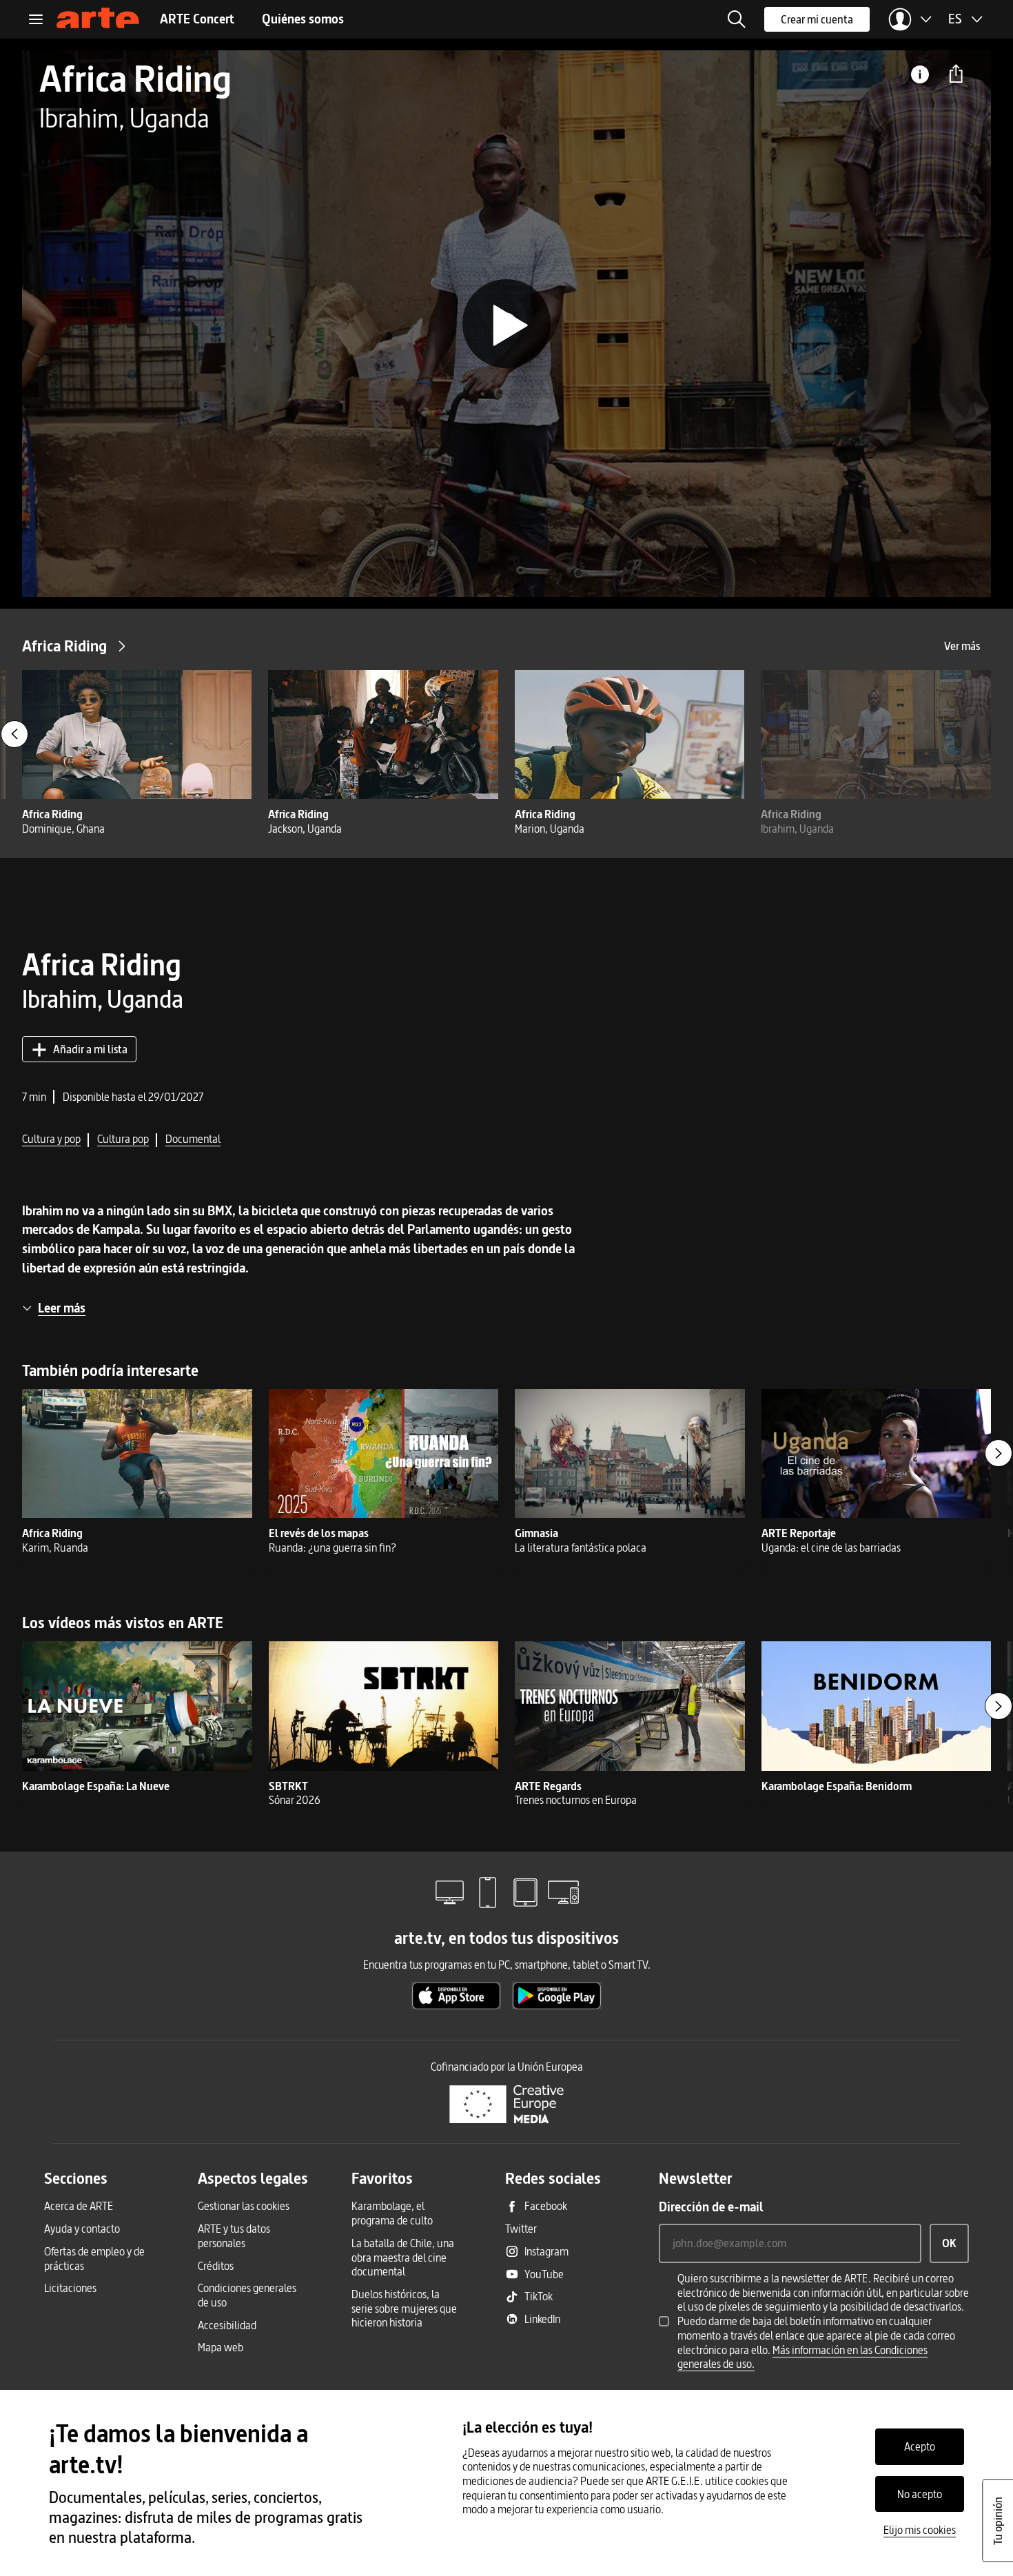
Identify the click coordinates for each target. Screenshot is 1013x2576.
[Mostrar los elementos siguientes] (999, 1453)
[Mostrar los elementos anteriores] (14, 734)
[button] (737, 19)
